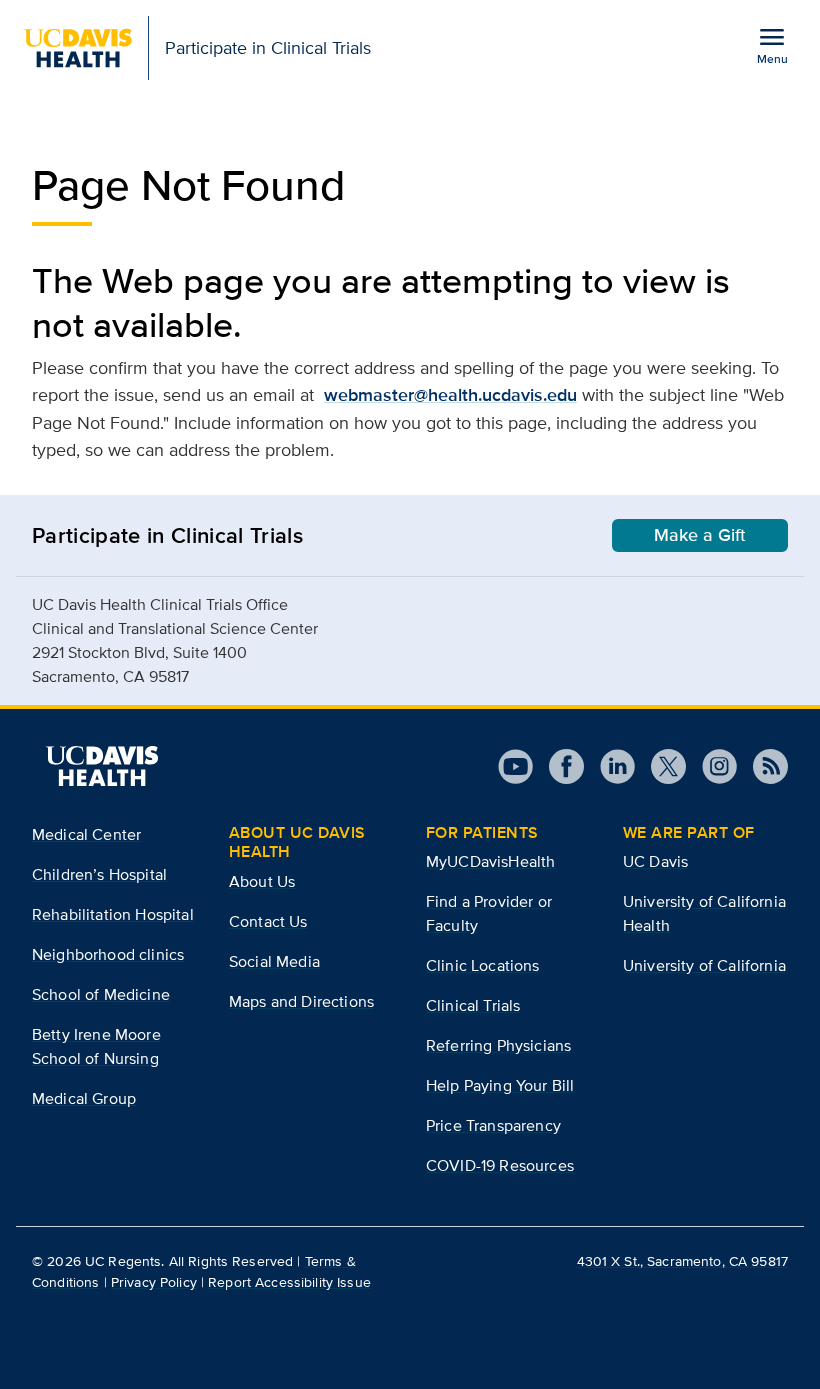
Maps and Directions (301, 1001)
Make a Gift (700, 535)
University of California (704, 965)
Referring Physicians (498, 1045)
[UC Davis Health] (102, 766)
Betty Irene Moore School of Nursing (96, 1046)
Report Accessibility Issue (289, 1282)
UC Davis (655, 861)
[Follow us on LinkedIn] (609, 766)
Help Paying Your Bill (500, 1085)
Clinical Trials (473, 1005)
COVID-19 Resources (500, 1165)
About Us (262, 881)
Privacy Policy (154, 1282)
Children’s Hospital (99, 874)
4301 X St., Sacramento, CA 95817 (682, 1261)
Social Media (274, 961)
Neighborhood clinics (108, 954)
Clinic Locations (483, 965)
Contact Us (268, 921)
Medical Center (86, 834)
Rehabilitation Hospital (113, 914)
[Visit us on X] (660, 766)
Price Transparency (493, 1125)
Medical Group (84, 1098)
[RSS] (762, 766)
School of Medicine (101, 994)
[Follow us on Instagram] (711, 766)
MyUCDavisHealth (490, 861)
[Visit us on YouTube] (515, 766)
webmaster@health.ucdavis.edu (450, 395)
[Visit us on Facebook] (558, 766)
